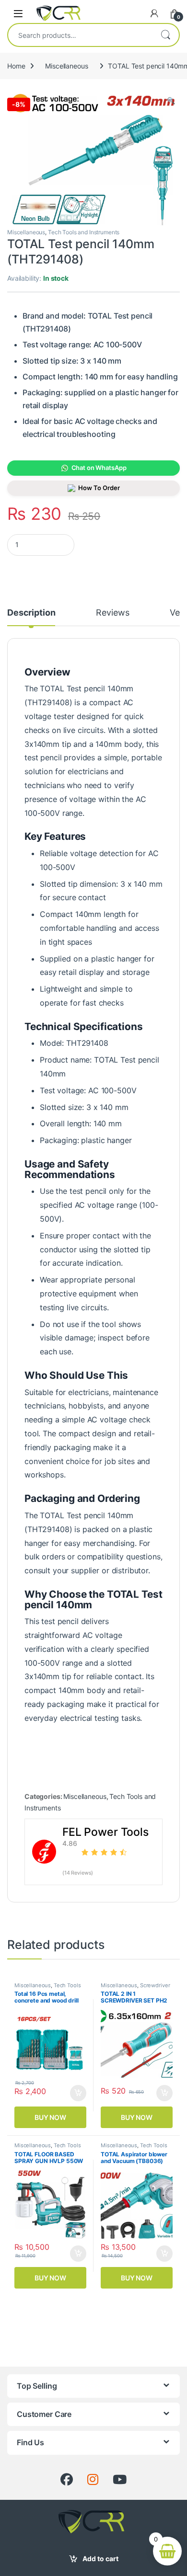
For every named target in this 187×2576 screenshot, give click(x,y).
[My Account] (154, 13)
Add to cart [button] (78, 2093)
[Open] (18, 13)
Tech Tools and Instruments (84, 232)
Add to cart (100, 2559)
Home (16, 66)
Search (165, 35)
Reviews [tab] (112, 613)
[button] (171, 101)
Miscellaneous (66, 66)
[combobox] (80, 35)
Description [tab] (31, 613)
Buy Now (50, 2117)
